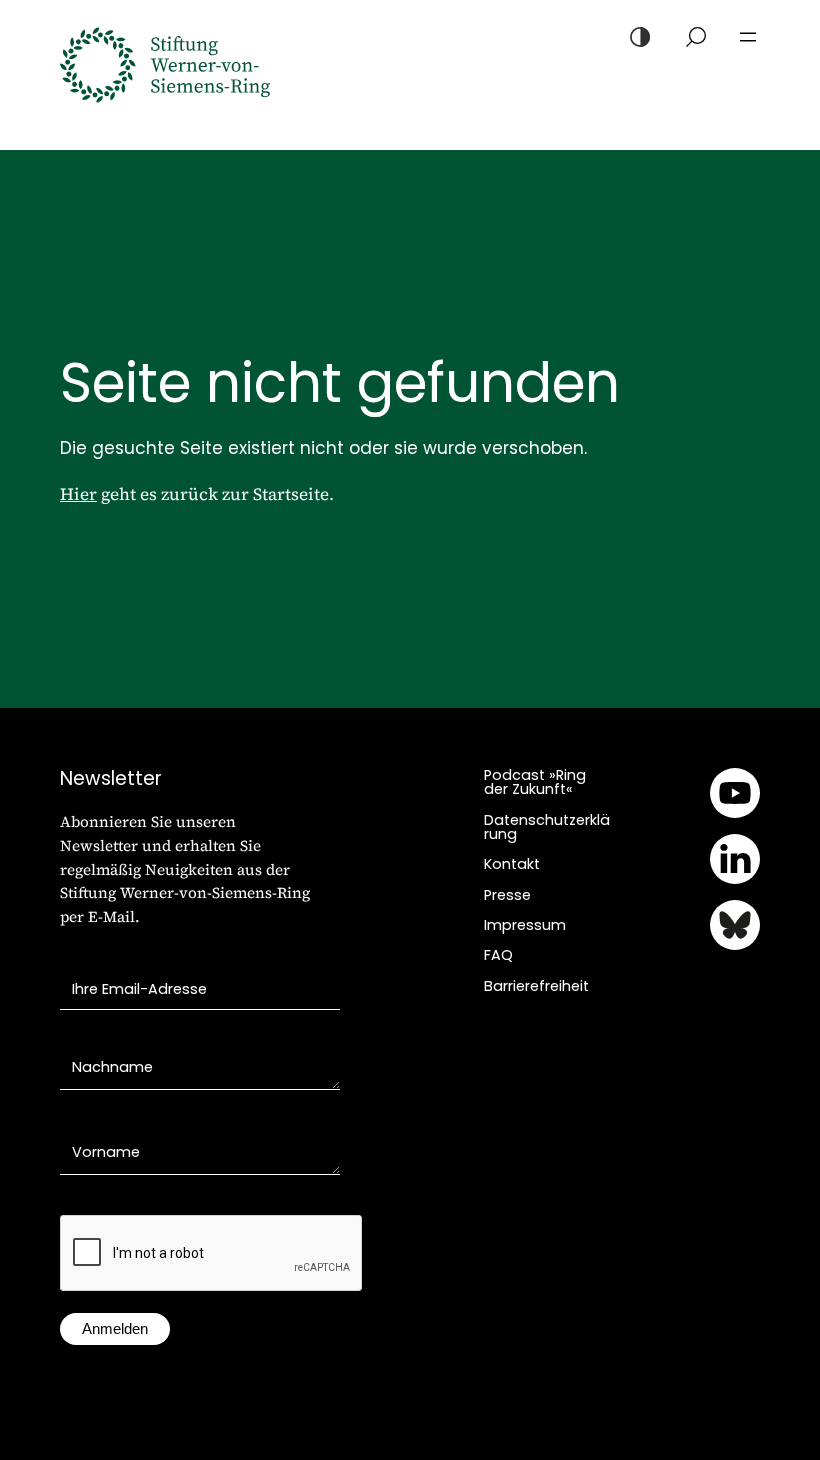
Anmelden (115, 1328)
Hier (78, 494)
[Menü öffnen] (748, 37)
